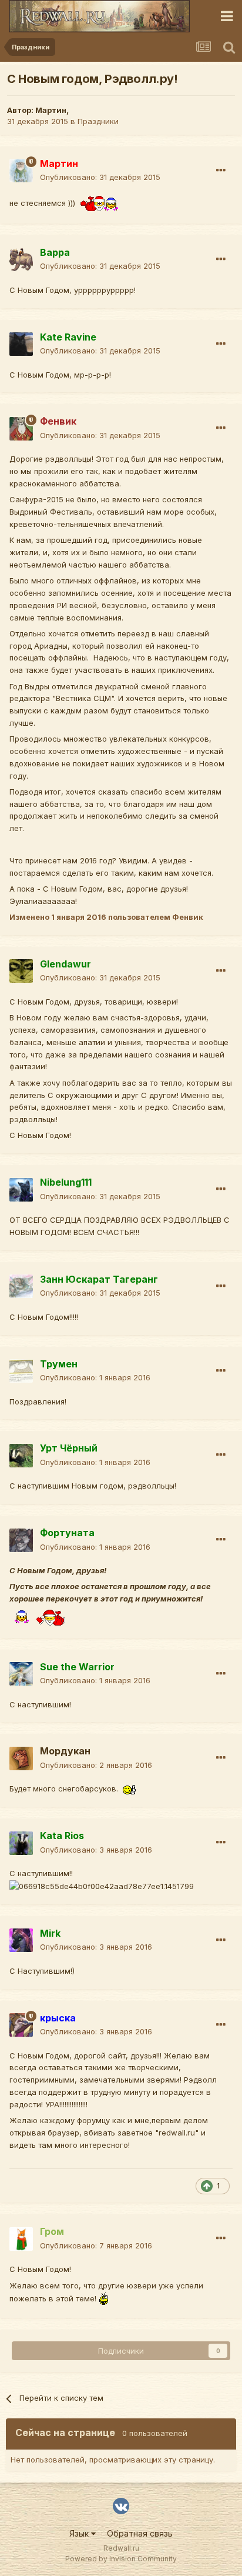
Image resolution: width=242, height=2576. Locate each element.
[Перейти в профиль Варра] (21, 259)
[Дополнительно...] (221, 171)
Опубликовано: (100, 177)
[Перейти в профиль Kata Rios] (21, 1843)
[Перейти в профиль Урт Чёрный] (21, 1456)
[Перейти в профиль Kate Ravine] (21, 344)
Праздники (98, 121)
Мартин (51, 110)
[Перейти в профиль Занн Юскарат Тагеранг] (21, 1286)
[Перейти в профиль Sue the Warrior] (21, 1674)
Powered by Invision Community (121, 2559)
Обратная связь (140, 2533)
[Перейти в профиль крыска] (21, 2025)
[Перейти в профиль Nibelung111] (21, 1190)
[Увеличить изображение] (102, 202)
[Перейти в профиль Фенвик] (21, 429)
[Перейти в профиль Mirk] (21, 1940)
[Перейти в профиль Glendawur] (21, 971)
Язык (80, 2533)
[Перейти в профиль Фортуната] (21, 1540)
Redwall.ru (121, 2548)
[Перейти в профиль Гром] (21, 2239)
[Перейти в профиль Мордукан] (21, 1759)
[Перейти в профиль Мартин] (21, 171)
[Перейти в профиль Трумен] (21, 1371)
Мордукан (65, 1751)
